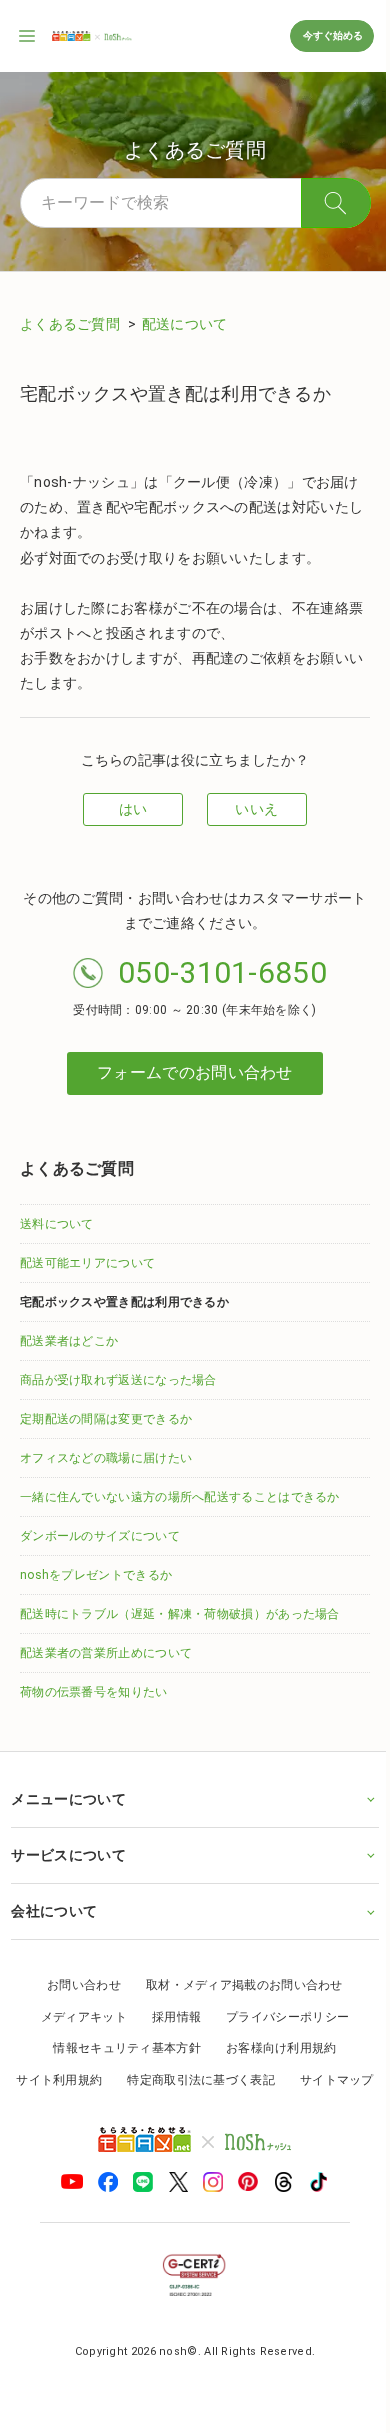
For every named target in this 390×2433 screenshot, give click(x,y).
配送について (185, 324)
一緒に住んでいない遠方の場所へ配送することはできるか (180, 1497)
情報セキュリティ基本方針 (120, 2048)
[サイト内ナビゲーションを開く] (28, 36)
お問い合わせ (77, 1985)
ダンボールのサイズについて (100, 1536)
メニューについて (68, 1799)
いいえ (256, 809)
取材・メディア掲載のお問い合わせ (237, 1985)
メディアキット (76, 2017)
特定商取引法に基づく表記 (243, 2080)
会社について (54, 1911)
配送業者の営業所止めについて (106, 1653)
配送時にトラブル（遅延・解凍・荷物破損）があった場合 (180, 1614)
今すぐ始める (332, 35)
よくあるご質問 (71, 324)
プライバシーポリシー (280, 2017)
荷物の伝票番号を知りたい (94, 1692)
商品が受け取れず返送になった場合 (118, 1380)
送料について (57, 1224)
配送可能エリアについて (87, 1263)
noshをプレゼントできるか (96, 1575)
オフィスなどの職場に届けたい (106, 1458)
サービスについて (68, 1855)
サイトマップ (188, 2112)
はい (133, 809)
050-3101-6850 (222, 972)
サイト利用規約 (101, 2080)
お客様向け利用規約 (273, 2048)
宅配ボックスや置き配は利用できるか (124, 1302)
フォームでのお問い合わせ (195, 1072)
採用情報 (168, 2017)
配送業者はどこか (69, 1341)
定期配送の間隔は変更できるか (106, 1419)
